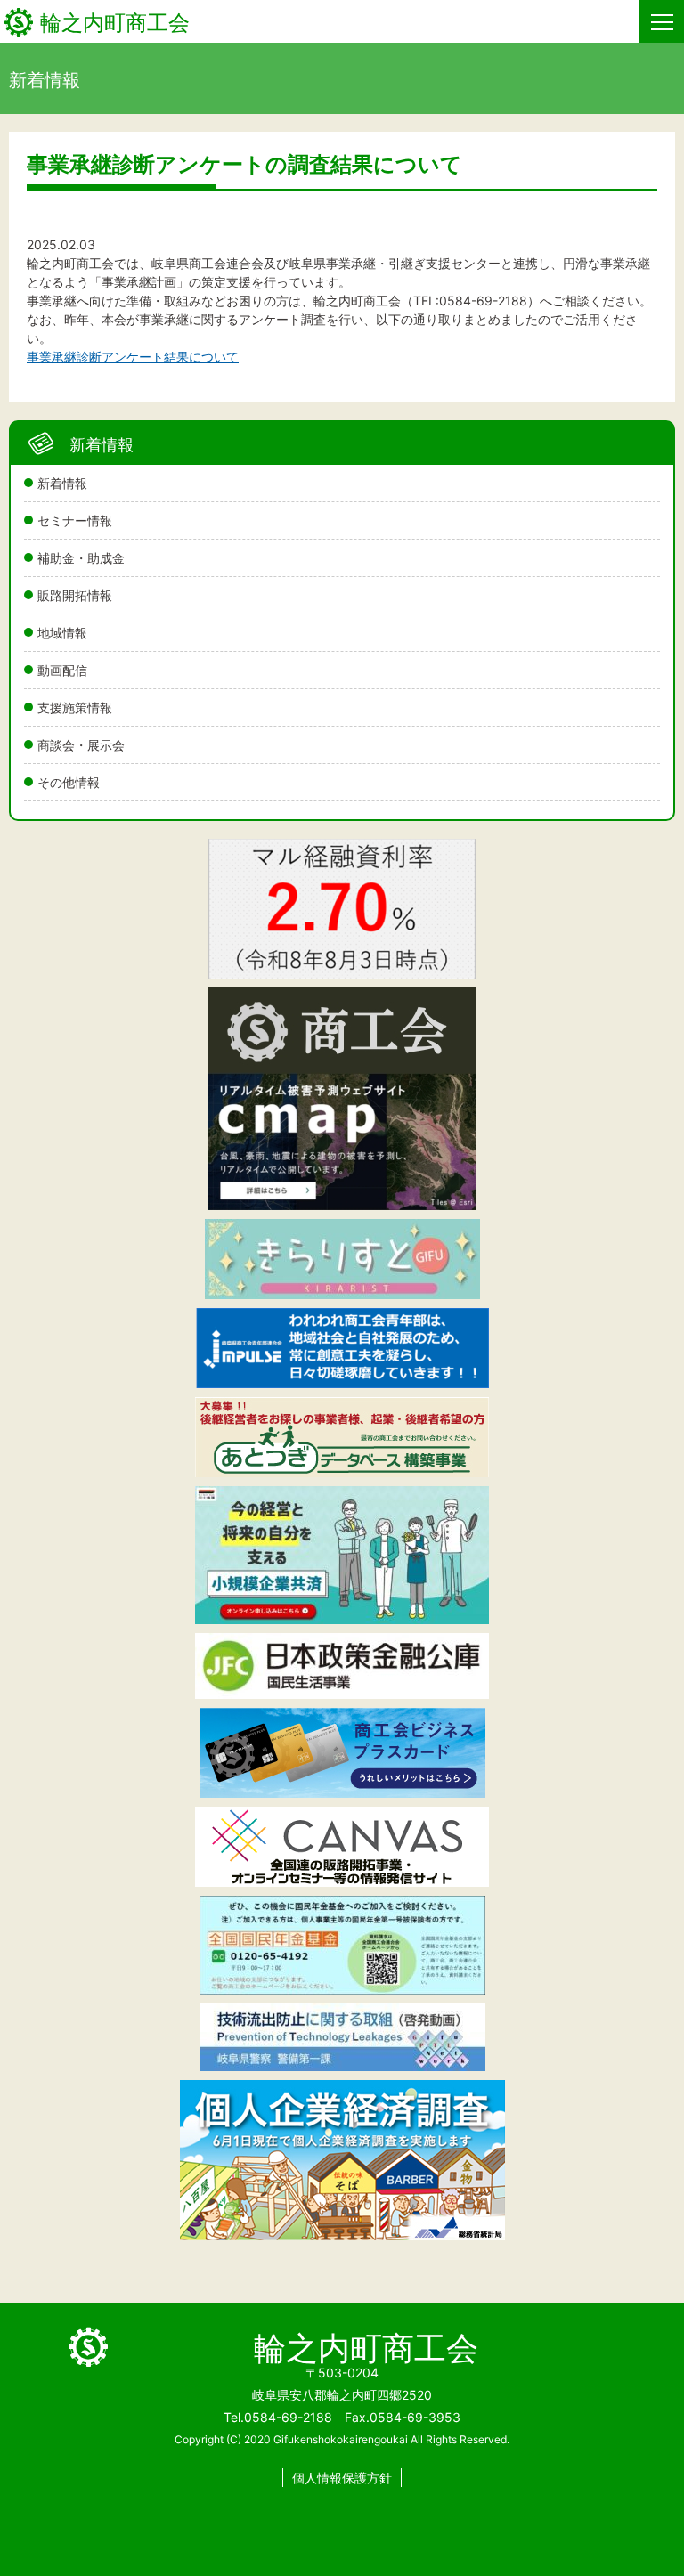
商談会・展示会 (81, 745)
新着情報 (62, 483)
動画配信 (62, 670)
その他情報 (69, 782)
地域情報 (62, 633)
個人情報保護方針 (342, 2478)
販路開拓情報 (75, 595)
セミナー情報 (75, 520)
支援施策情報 (75, 707)
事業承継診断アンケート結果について (133, 357)
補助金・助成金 (81, 558)
